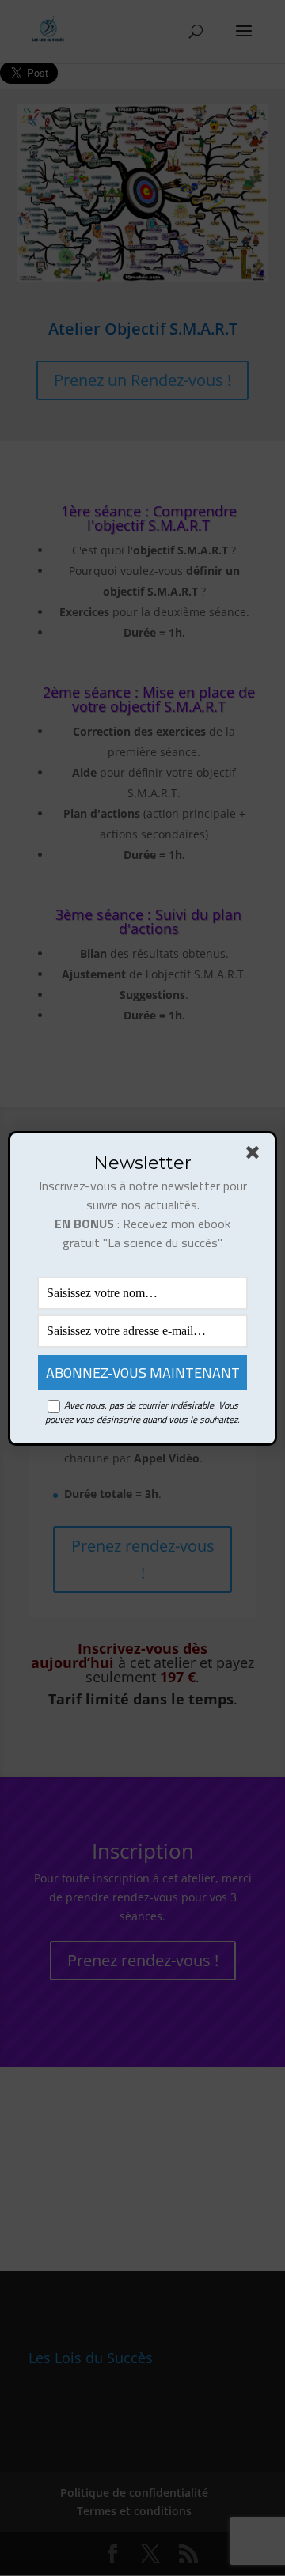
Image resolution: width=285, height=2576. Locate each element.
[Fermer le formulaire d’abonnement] (256, 1156)
